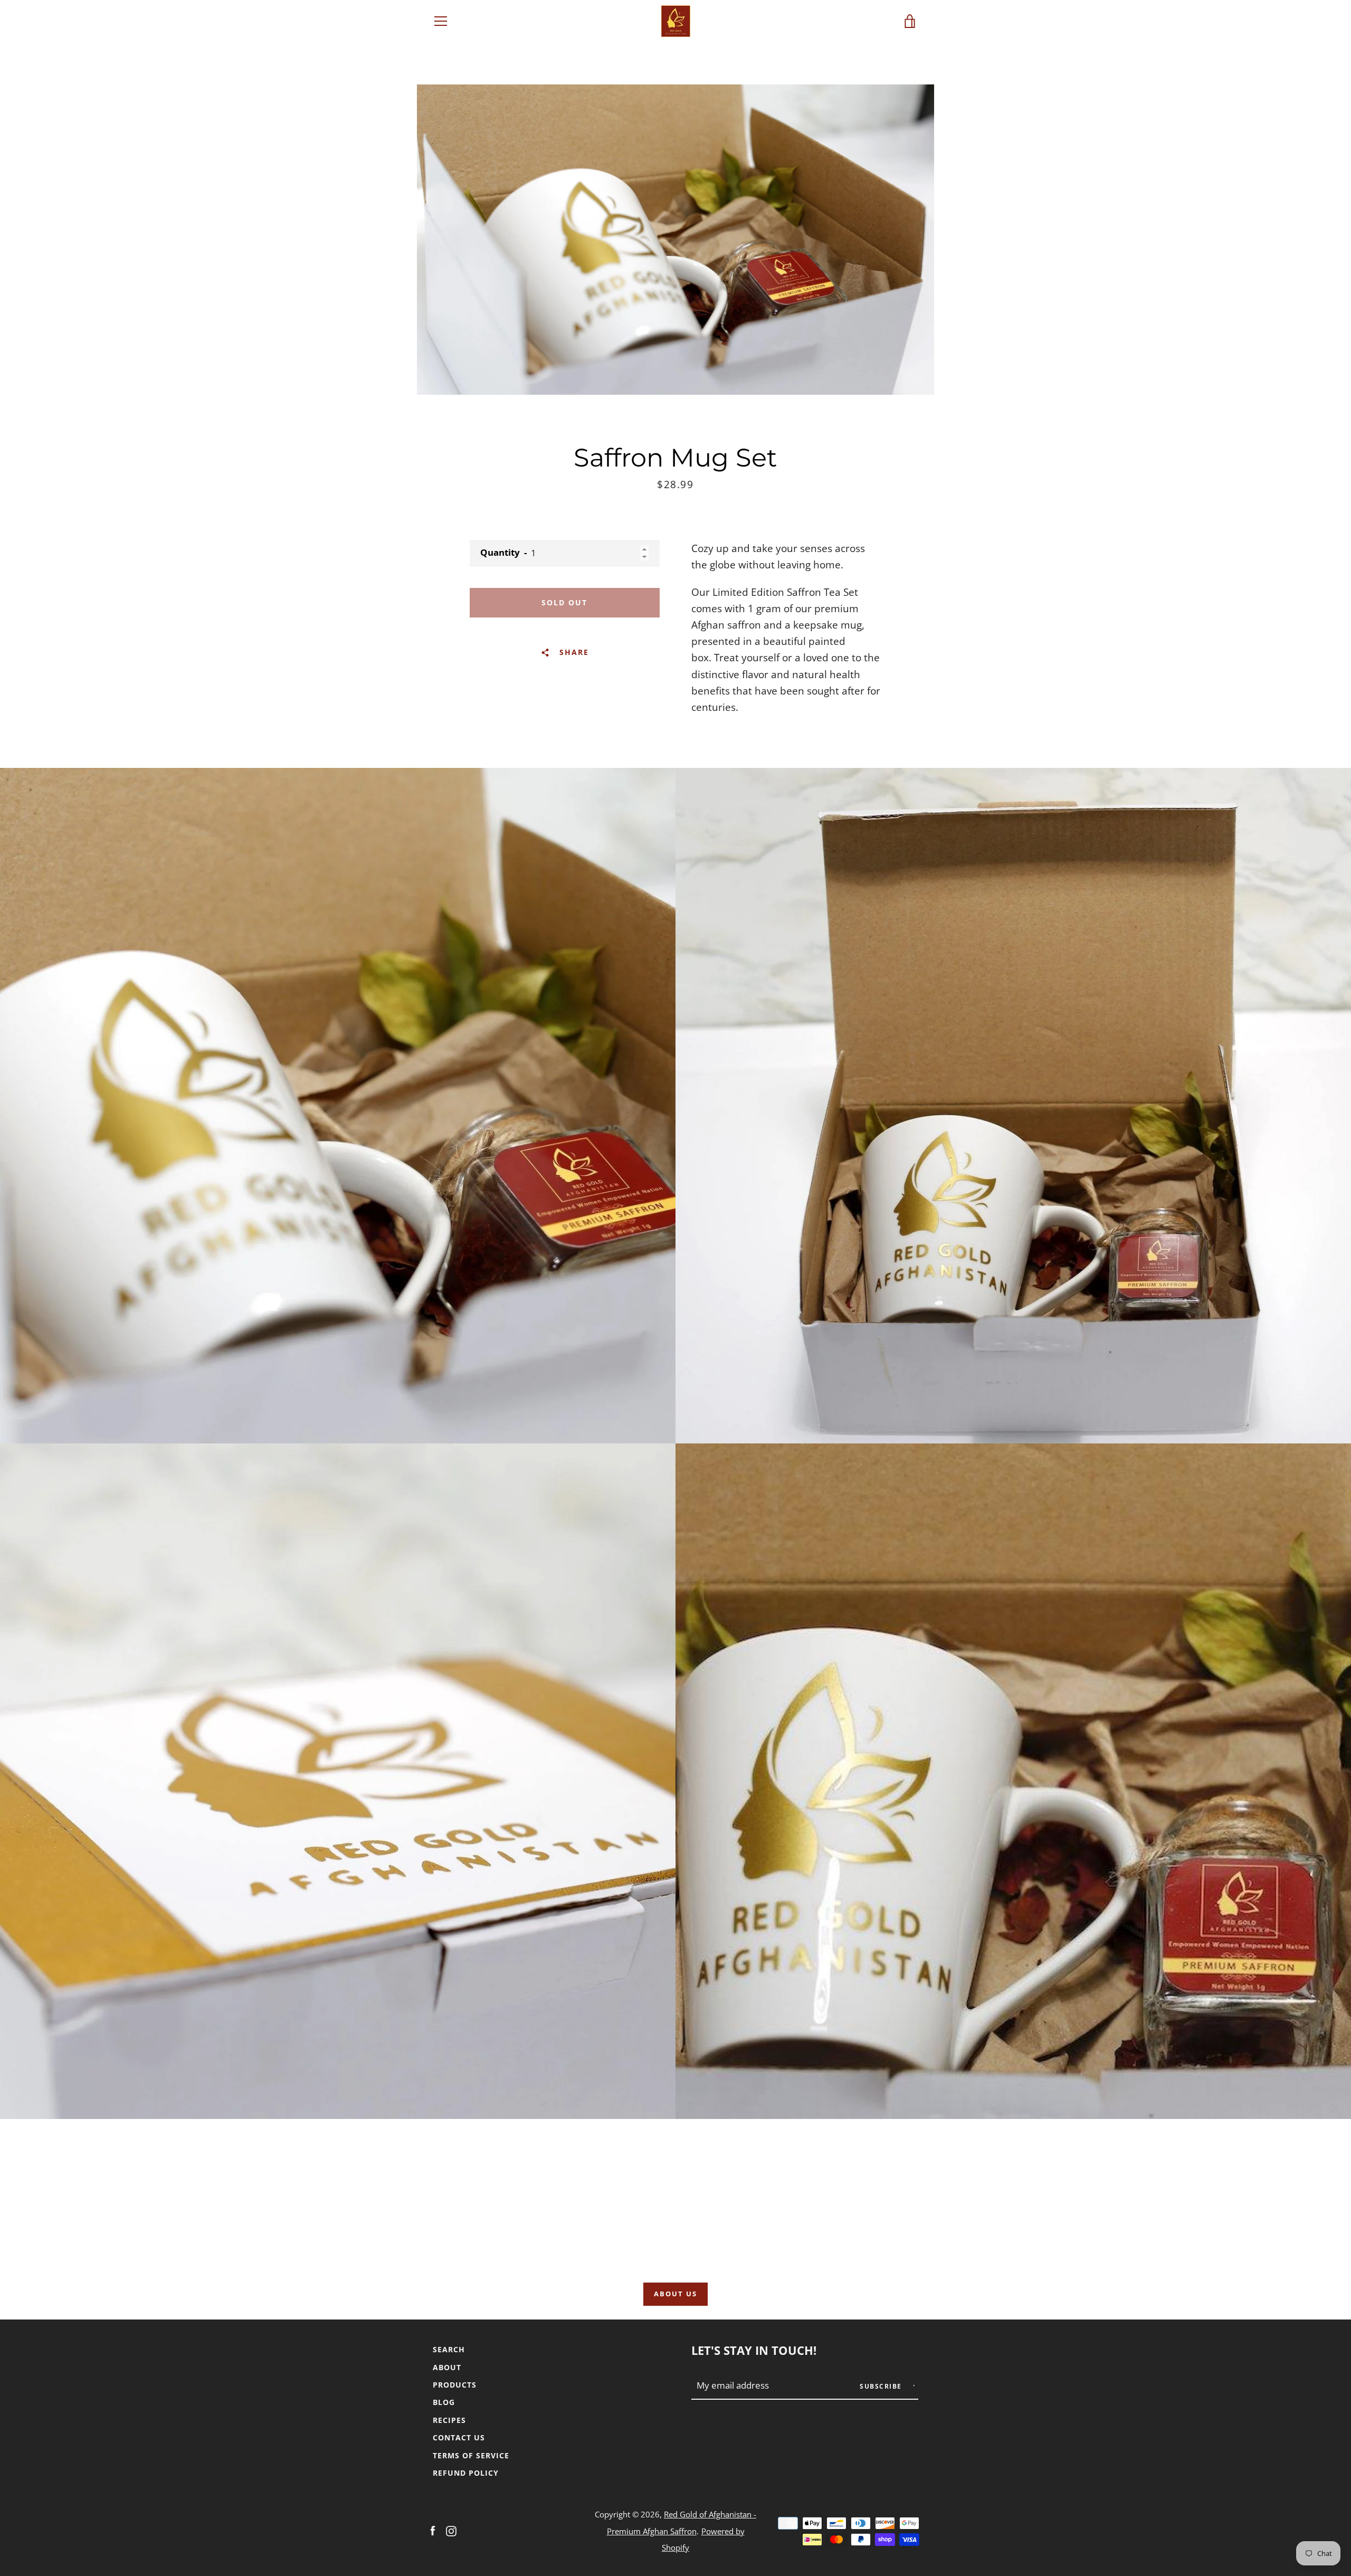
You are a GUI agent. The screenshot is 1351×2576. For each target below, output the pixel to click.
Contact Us (459, 2437)
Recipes (449, 2420)
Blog (444, 2402)
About (447, 2367)
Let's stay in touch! (754, 2350)
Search (449, 2349)
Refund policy (466, 2473)
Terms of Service (471, 2455)
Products (455, 2385)
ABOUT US (675, 2294)
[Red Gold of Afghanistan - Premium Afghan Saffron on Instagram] (451, 2530)
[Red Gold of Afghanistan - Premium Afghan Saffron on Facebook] (433, 2530)
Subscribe (882, 2386)
